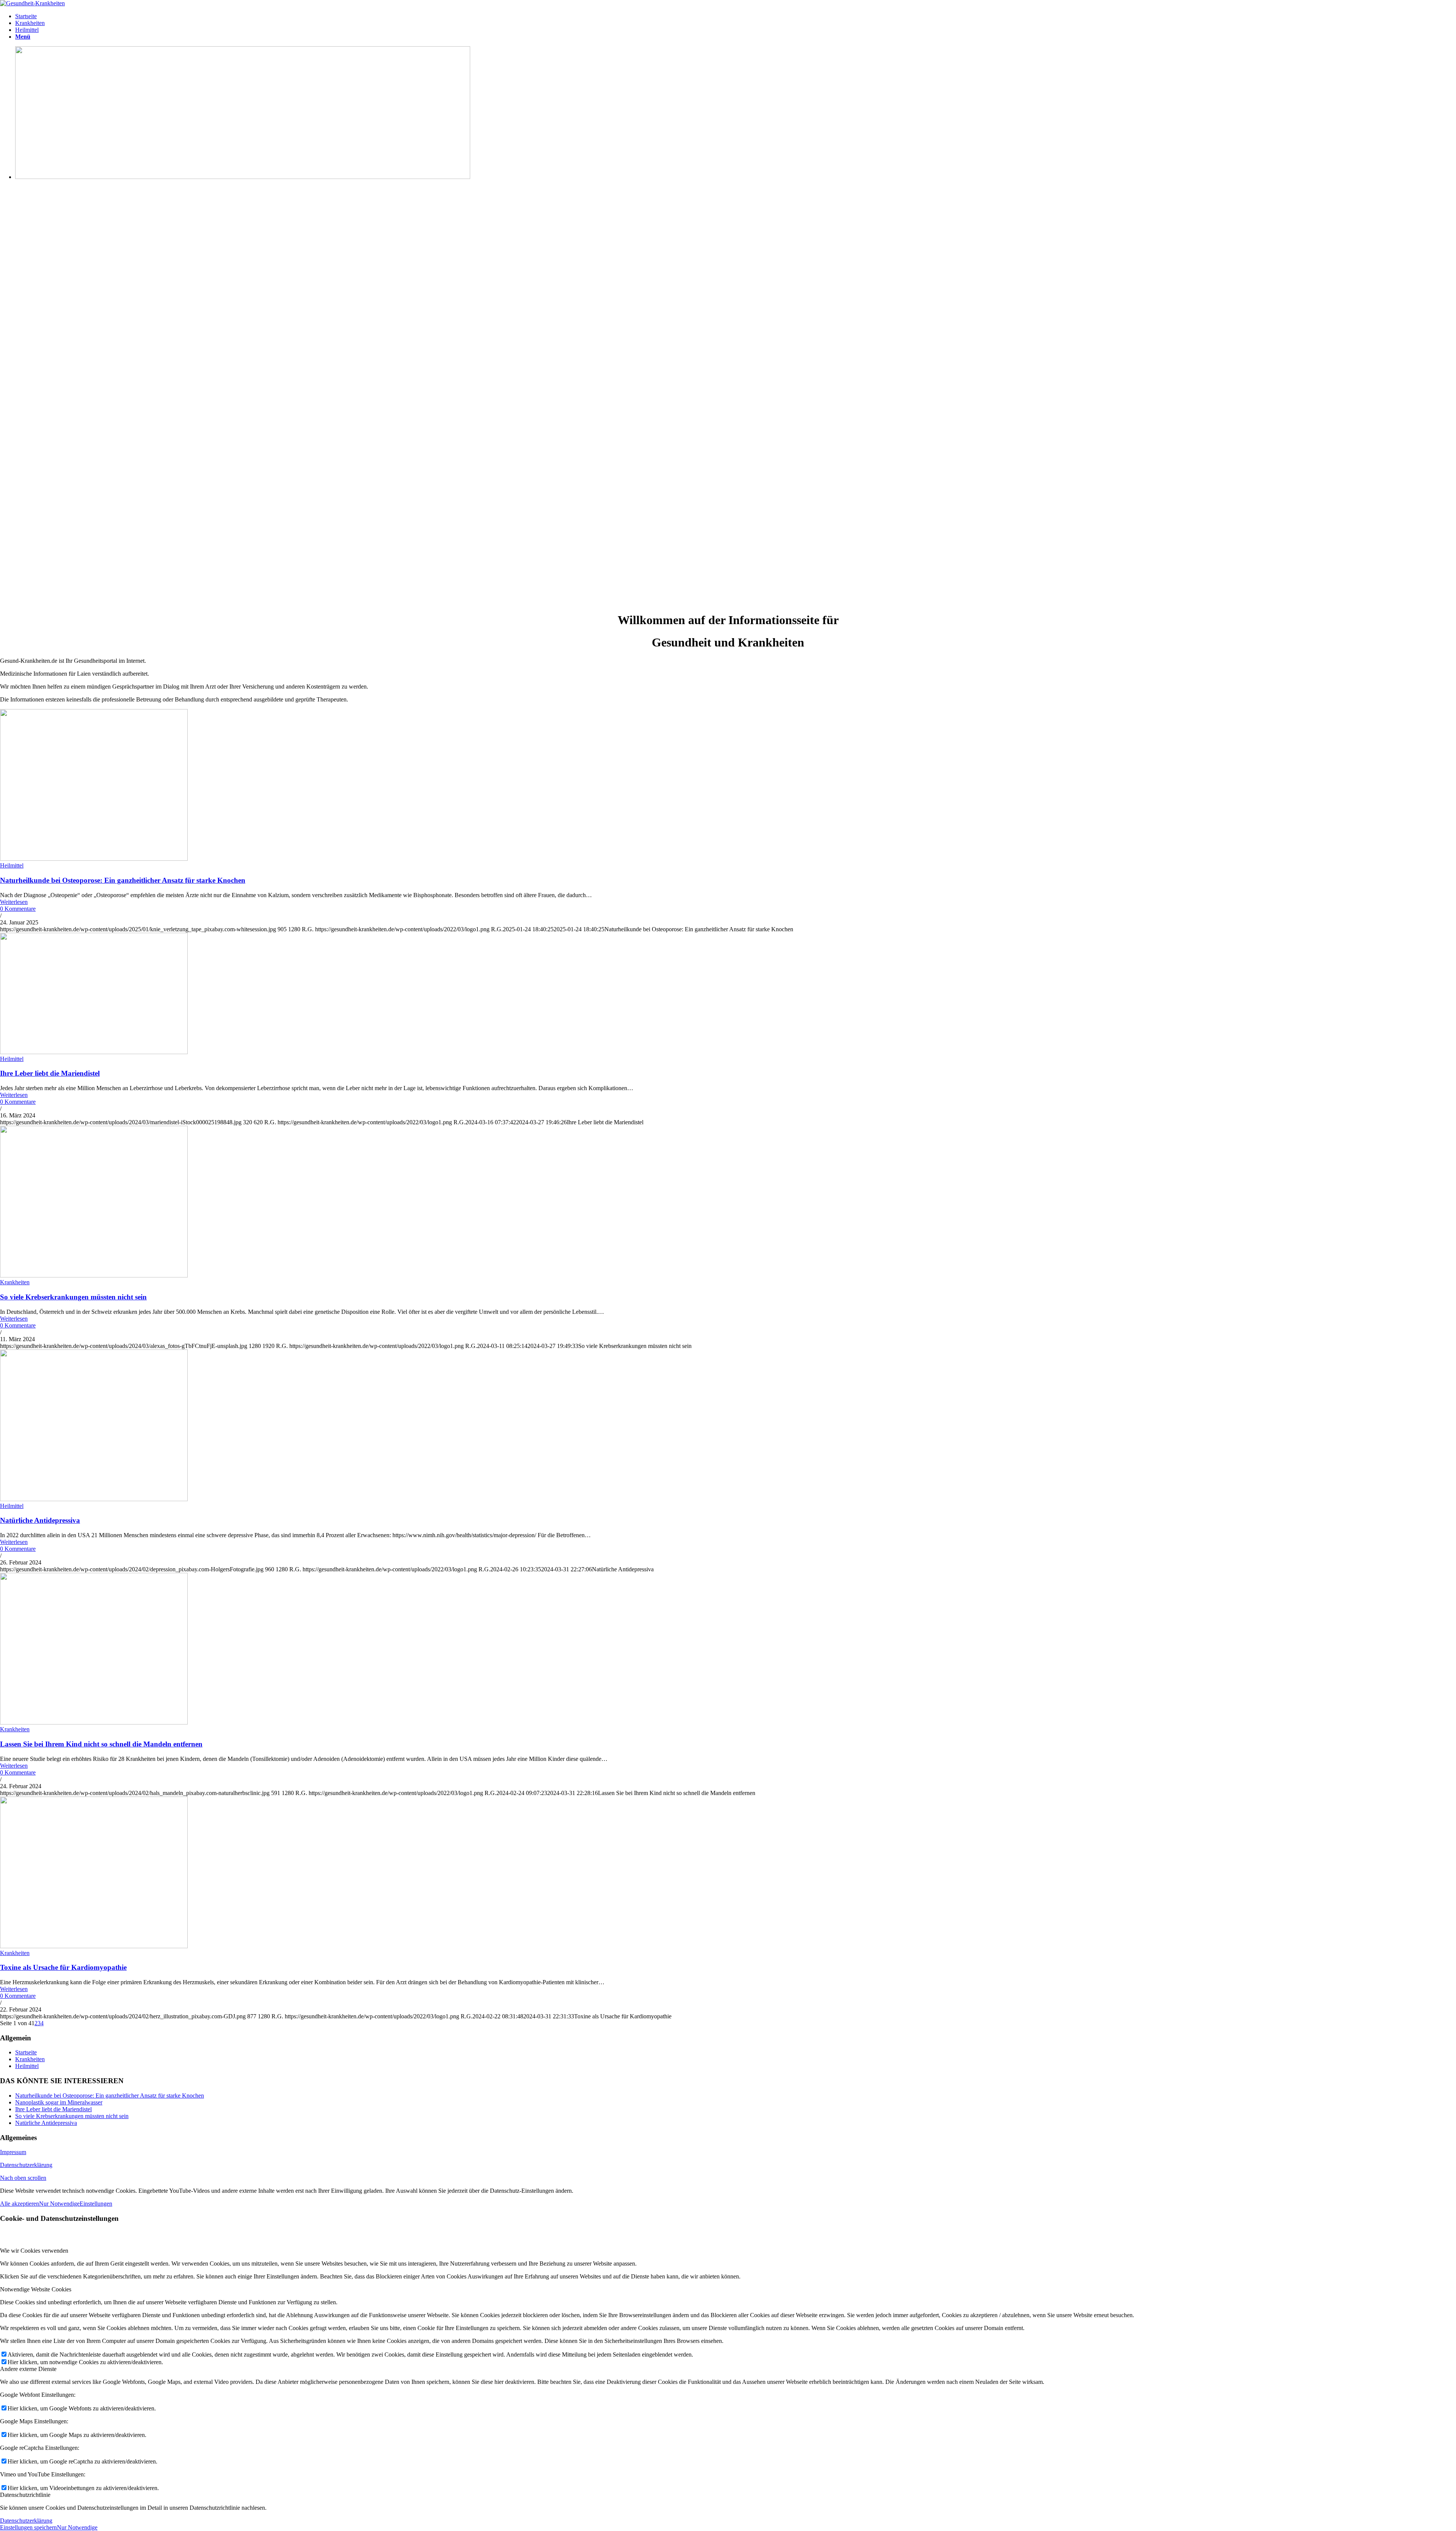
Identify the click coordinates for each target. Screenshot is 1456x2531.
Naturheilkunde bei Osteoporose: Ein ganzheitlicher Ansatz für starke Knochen (123, 880)
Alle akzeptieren (20, 2204)
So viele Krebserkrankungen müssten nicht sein (73, 1297)
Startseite (26, 2052)
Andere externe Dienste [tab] (28, 2369)
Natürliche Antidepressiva (40, 1520)
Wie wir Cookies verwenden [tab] (34, 2251)
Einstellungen (96, 2204)
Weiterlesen (14, 902)
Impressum (13, 2152)
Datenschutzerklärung (26, 2165)
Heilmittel (12, 865)
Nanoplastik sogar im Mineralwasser (59, 2102)
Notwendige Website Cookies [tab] (36, 2289)
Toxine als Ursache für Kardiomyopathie (63, 1967)
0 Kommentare (18, 909)
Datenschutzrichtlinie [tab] (25, 2495)
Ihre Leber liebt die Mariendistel (50, 1073)
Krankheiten (15, 1282)
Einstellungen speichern (28, 2527)
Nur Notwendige (59, 2204)
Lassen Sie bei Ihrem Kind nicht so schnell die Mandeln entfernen (101, 1744)
